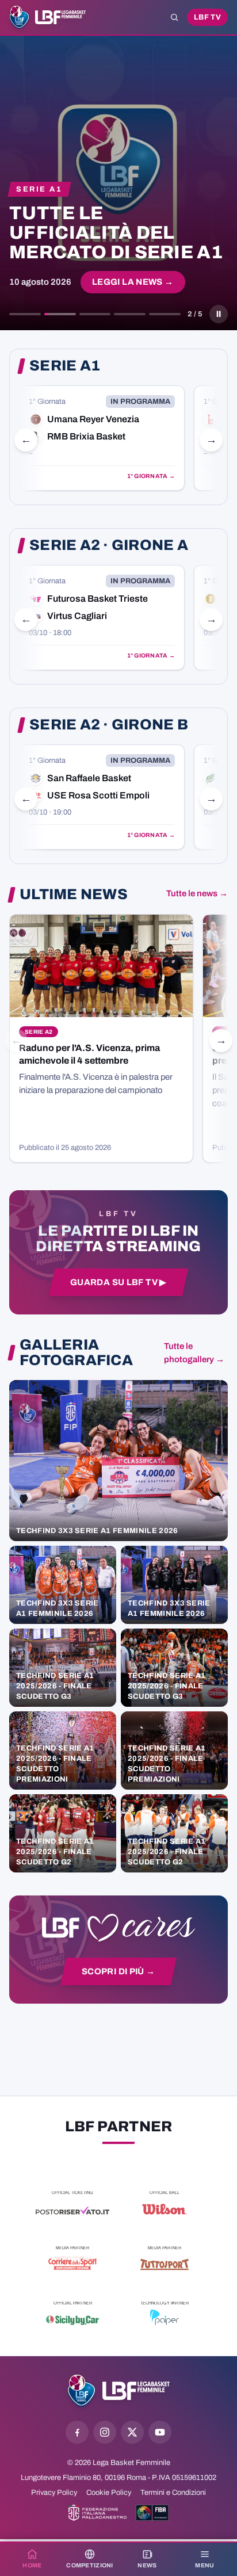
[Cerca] (174, 17)
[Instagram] (105, 2432)
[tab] (25, 314)
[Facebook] (77, 2432)
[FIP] (98, 2513)
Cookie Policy (109, 2493)
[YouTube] (160, 2432)
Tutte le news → (197, 893)
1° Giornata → (151, 476)
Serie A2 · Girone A (109, 545)
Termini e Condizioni (173, 2493)
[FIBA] (152, 2513)
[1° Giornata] (102, 438)
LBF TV (207, 17)
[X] (132, 2432)
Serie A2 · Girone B (109, 725)
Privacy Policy (54, 2493)
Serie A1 (65, 366)
